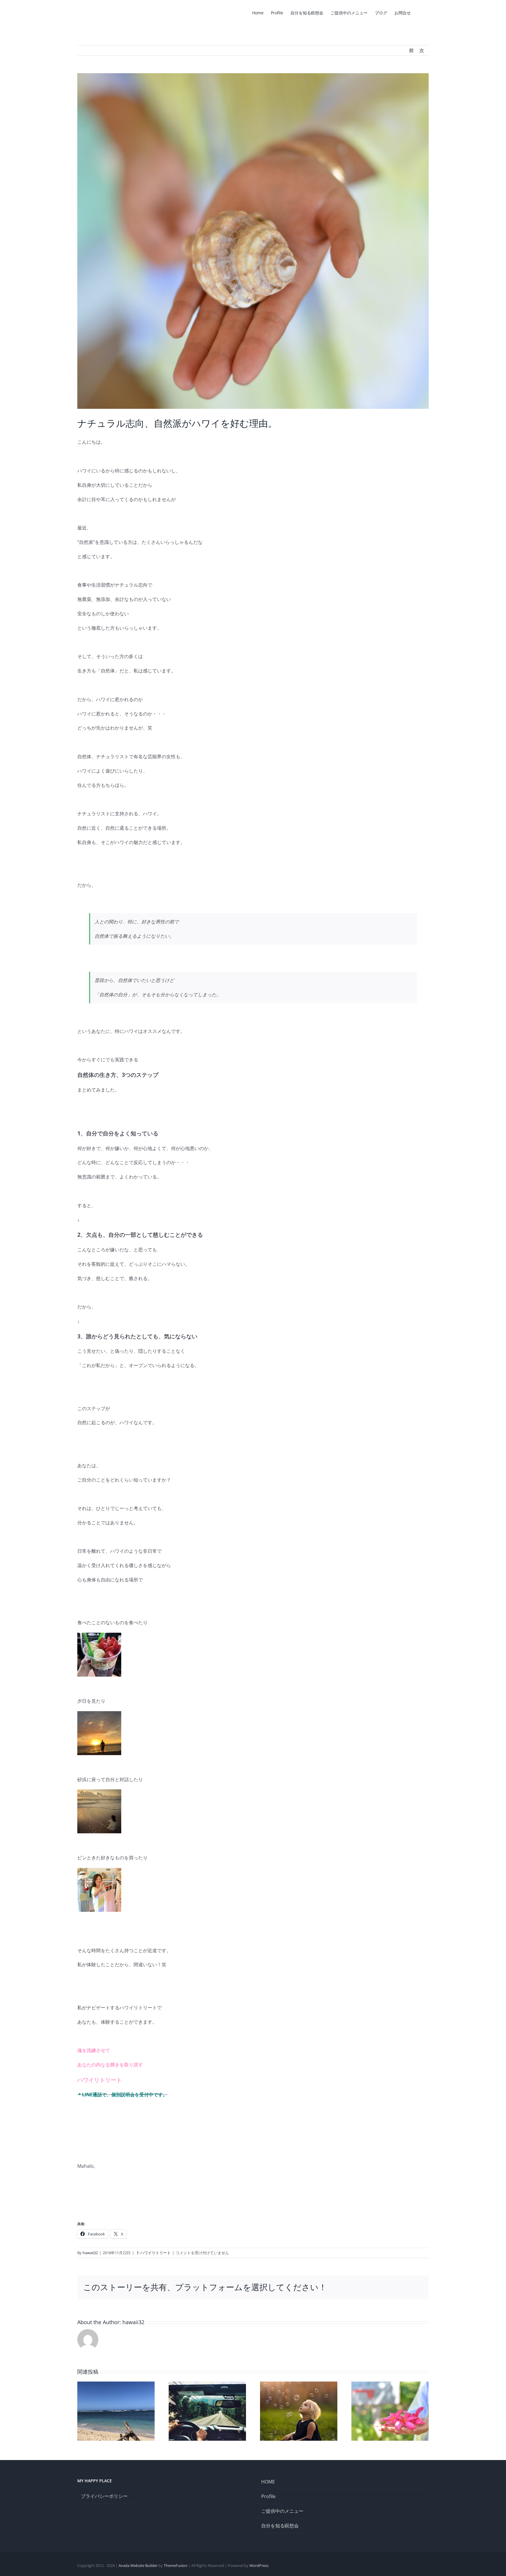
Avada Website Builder (138, 2565)
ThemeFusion (176, 2565)
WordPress (259, 2565)
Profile (268, 2496)
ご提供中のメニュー (282, 2511)
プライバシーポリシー (104, 2496)
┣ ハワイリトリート (153, 2253)
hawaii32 (90, 2253)
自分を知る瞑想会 (280, 2526)
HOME (268, 2482)
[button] (420, 12)
